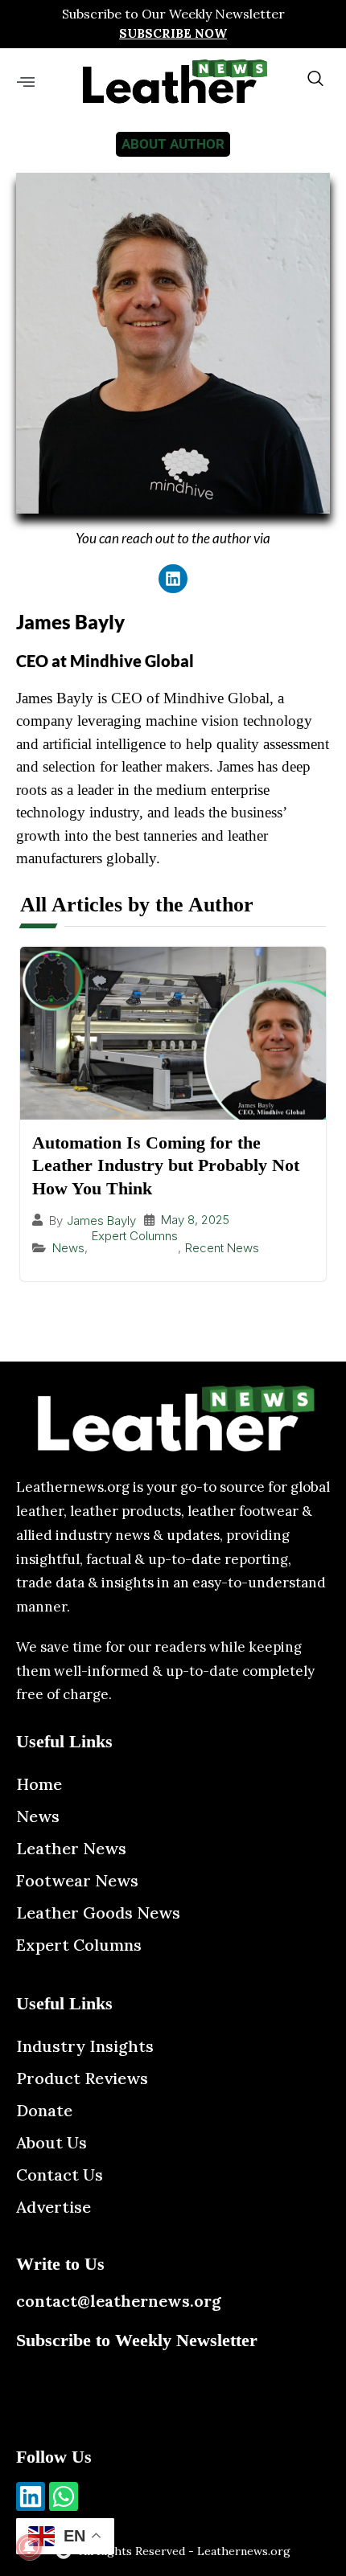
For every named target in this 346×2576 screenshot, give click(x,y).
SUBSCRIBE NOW (173, 33)
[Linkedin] (173, 579)
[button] (25, 82)
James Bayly (101, 1220)
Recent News (222, 1248)
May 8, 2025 (195, 1220)
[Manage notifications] (29, 2547)
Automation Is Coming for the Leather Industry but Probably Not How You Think (166, 1165)
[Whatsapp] (64, 2496)
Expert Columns (135, 1236)
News (68, 1248)
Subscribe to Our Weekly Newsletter (173, 14)
